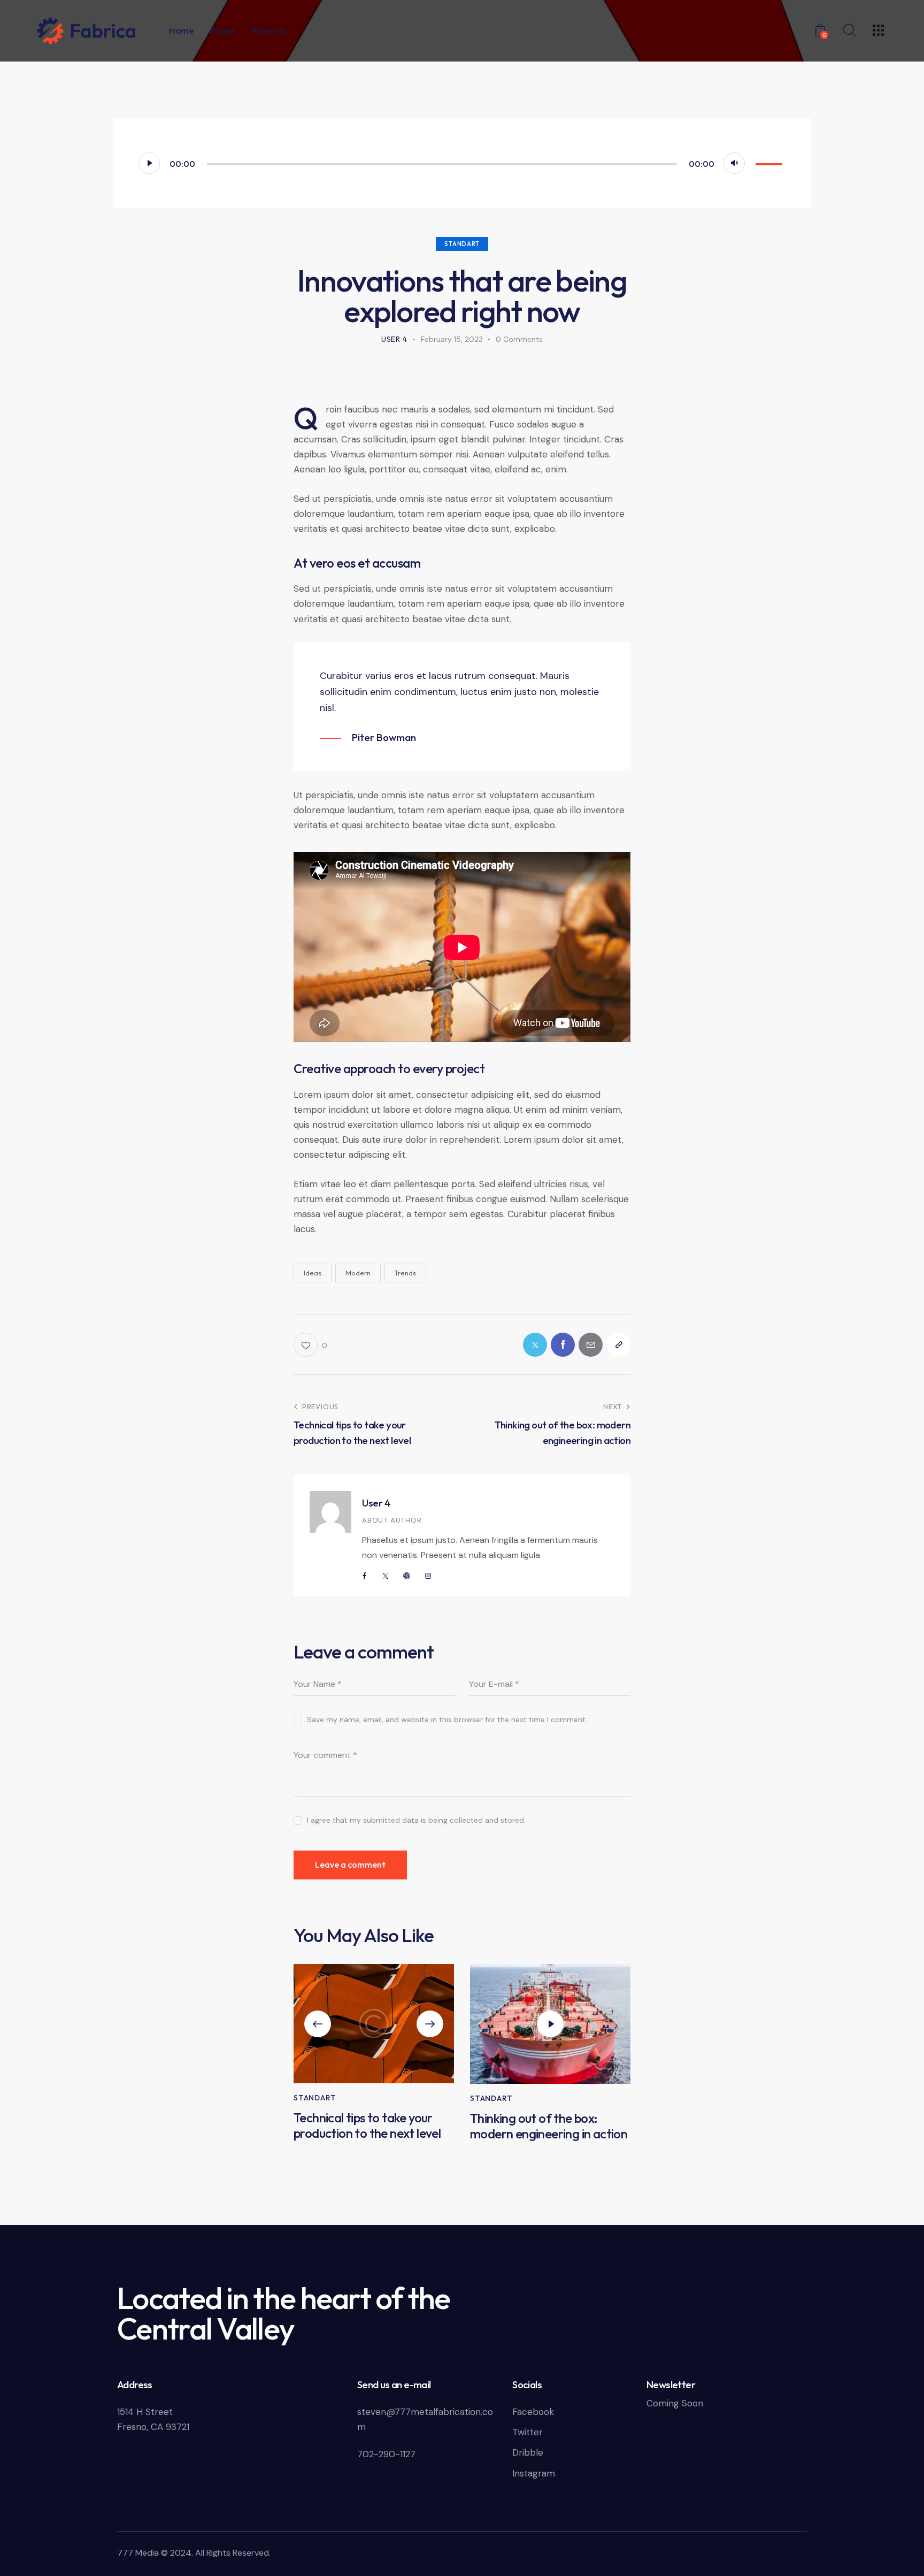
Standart (462, 244)
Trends (405, 1273)
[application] (462, 163)
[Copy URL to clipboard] (618, 1345)
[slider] (771, 162)
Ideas (313, 1273)
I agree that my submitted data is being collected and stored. (416, 1820)
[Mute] (734, 163)
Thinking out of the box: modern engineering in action (549, 2126)
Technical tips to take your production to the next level (367, 2126)
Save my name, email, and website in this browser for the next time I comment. (447, 1719)
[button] (318, 2024)
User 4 (376, 1503)
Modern (358, 1273)
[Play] (149, 163)
